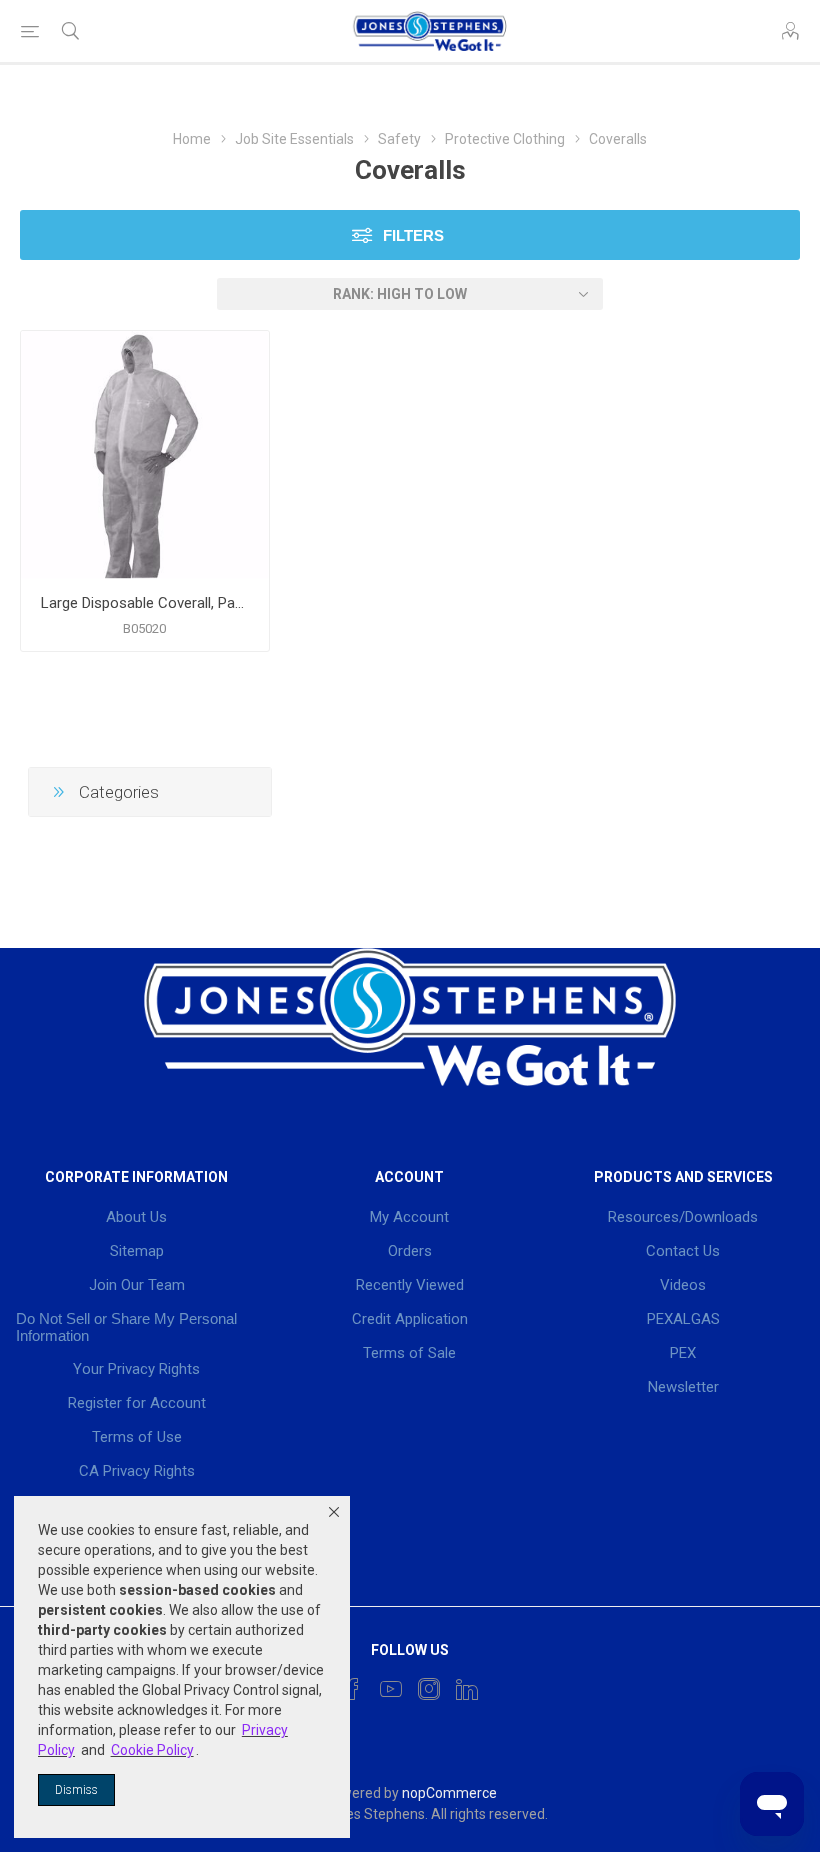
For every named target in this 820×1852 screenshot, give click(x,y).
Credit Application (410, 1319)
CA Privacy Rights (137, 1471)
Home (192, 139)
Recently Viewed (410, 1285)
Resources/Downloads (683, 1217)
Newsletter (683, 1387)
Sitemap (137, 1251)
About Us (136, 1217)
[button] (334, 1512)
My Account (409, 1217)
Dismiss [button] (76, 1790)
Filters (413, 235)
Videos (683, 1285)
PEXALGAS (683, 1319)
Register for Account (137, 1403)
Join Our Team (137, 1285)
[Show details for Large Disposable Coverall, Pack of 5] (145, 455)
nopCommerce (449, 1793)
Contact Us (683, 1251)
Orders (410, 1251)
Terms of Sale (409, 1353)
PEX (683, 1353)
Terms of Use (137, 1437)
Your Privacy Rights (136, 1369)
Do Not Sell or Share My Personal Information (126, 1327)
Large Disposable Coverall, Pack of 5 (145, 603)
